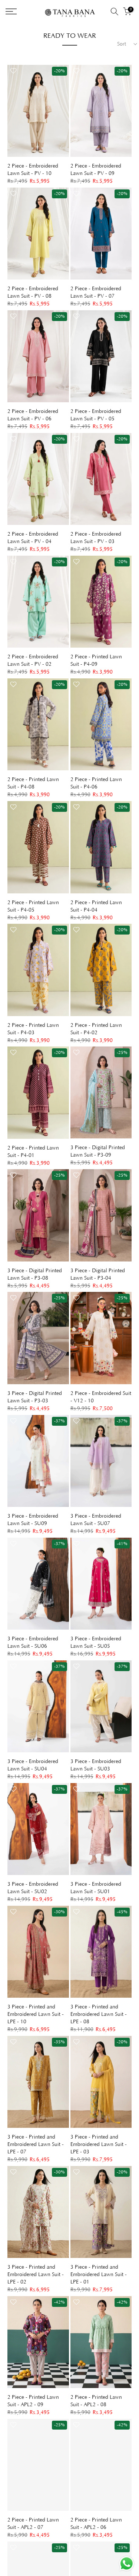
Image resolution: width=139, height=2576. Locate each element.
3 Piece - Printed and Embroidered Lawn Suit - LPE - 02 (36, 2275)
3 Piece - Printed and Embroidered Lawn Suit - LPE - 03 (99, 2145)
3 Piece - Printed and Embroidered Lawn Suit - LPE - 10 (36, 2014)
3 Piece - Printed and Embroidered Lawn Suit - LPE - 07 (36, 2145)
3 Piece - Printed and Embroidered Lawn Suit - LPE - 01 (99, 2275)
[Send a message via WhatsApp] (127, 2564)
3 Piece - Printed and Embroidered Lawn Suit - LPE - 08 (99, 2014)
